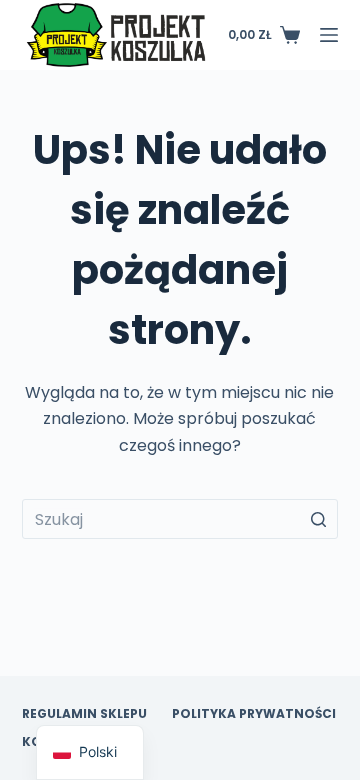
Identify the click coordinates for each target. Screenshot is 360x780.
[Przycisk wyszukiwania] (318, 519)
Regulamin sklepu (84, 714)
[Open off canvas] (329, 35)
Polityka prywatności (254, 714)
